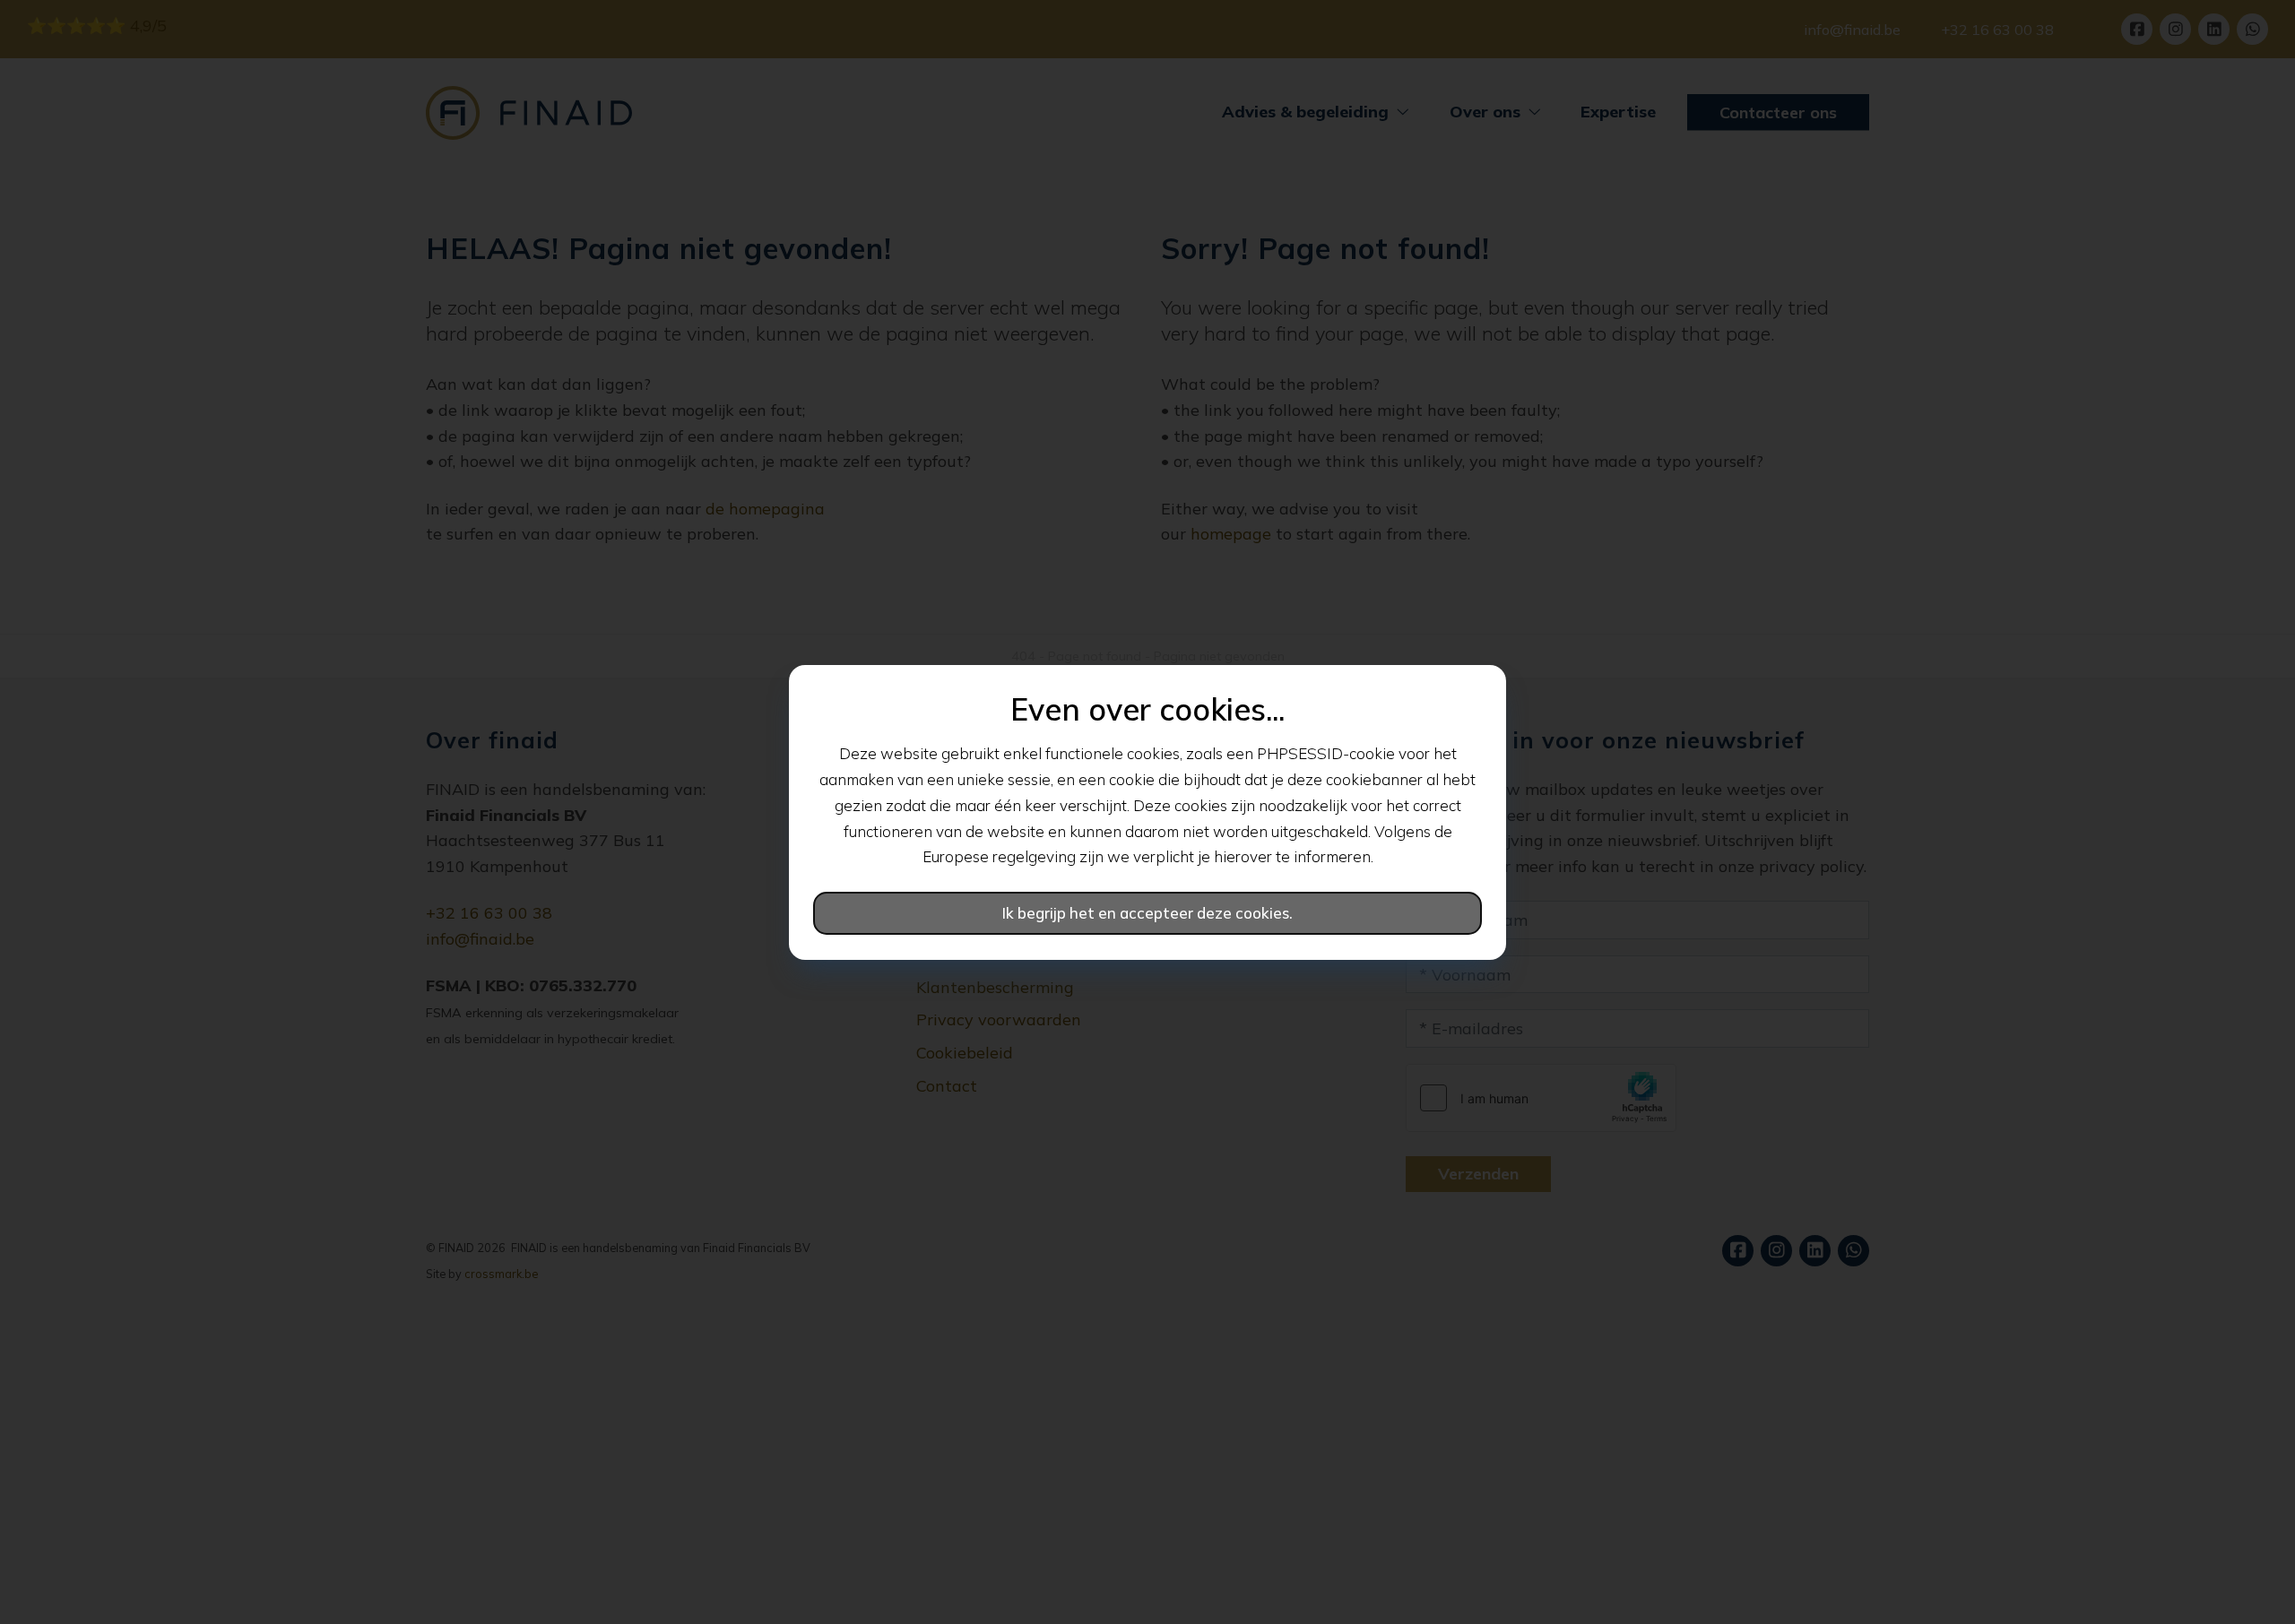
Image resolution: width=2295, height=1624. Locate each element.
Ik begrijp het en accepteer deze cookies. (1147, 913)
